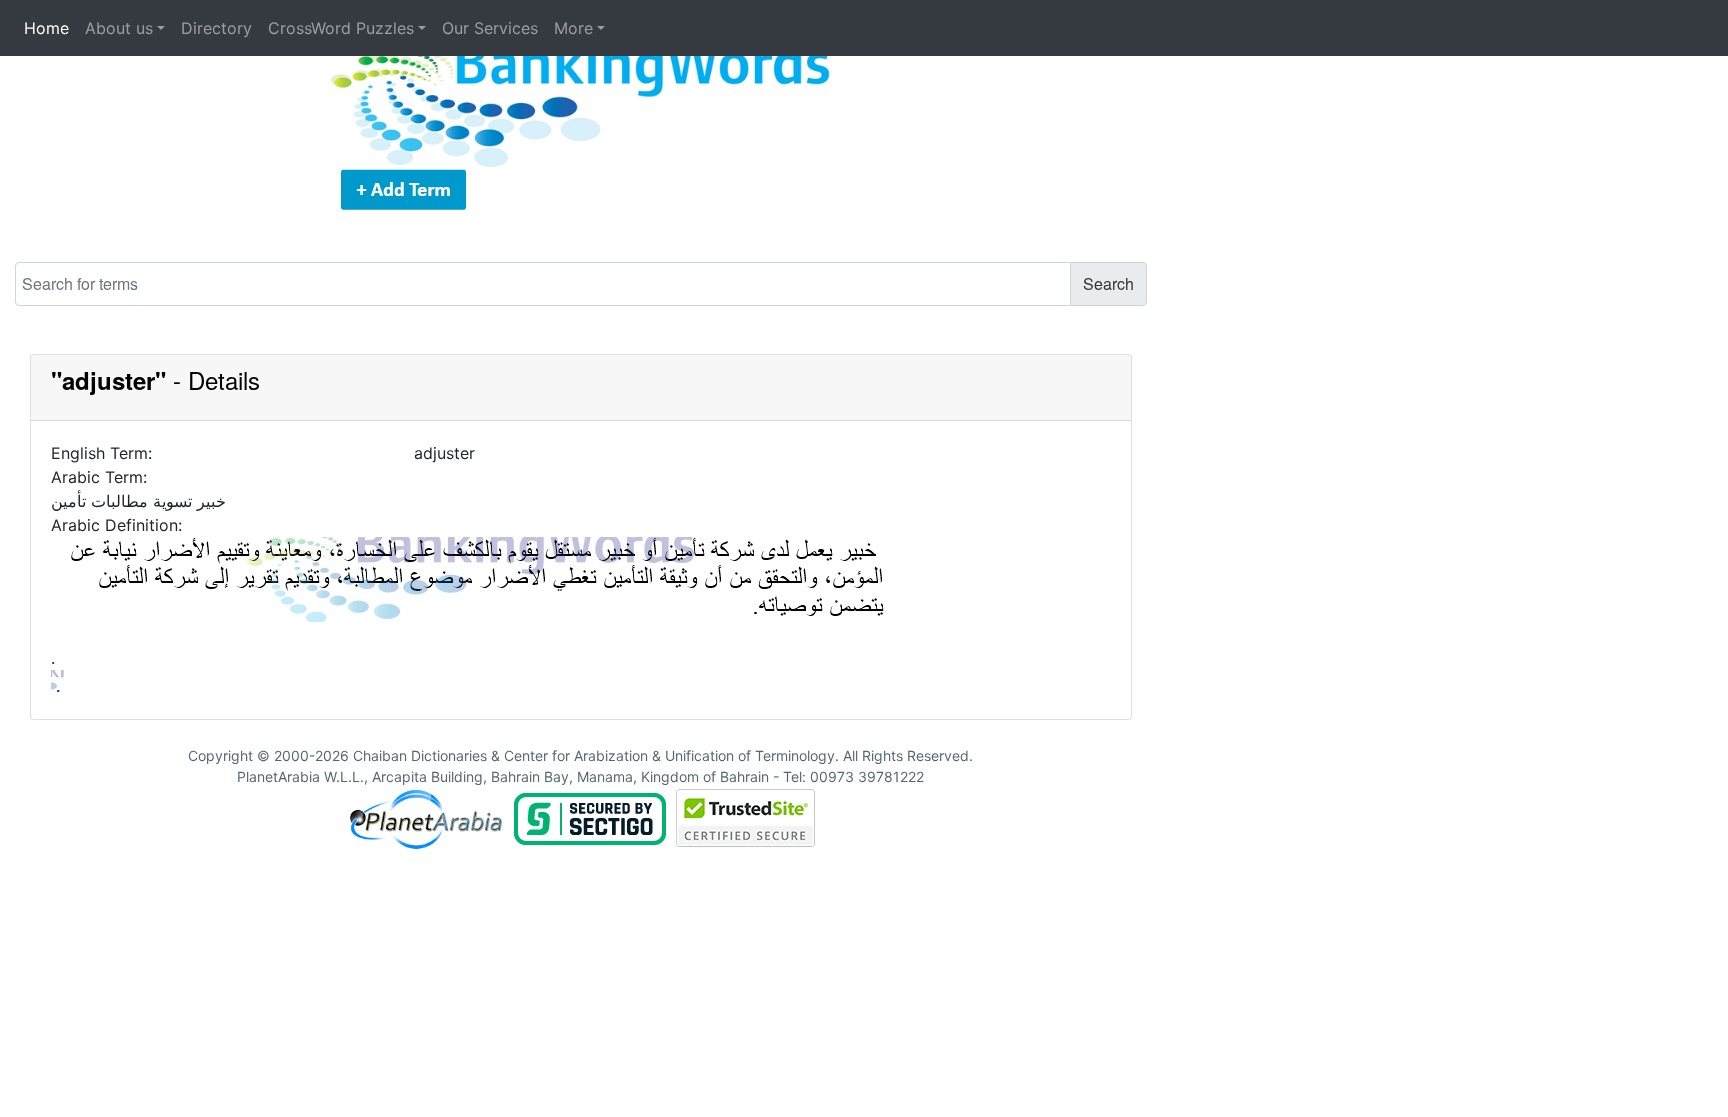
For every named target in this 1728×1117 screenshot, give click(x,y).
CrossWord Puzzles (341, 28)
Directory (216, 28)
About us (119, 28)
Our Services (490, 28)
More (573, 28)
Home (46, 28)
